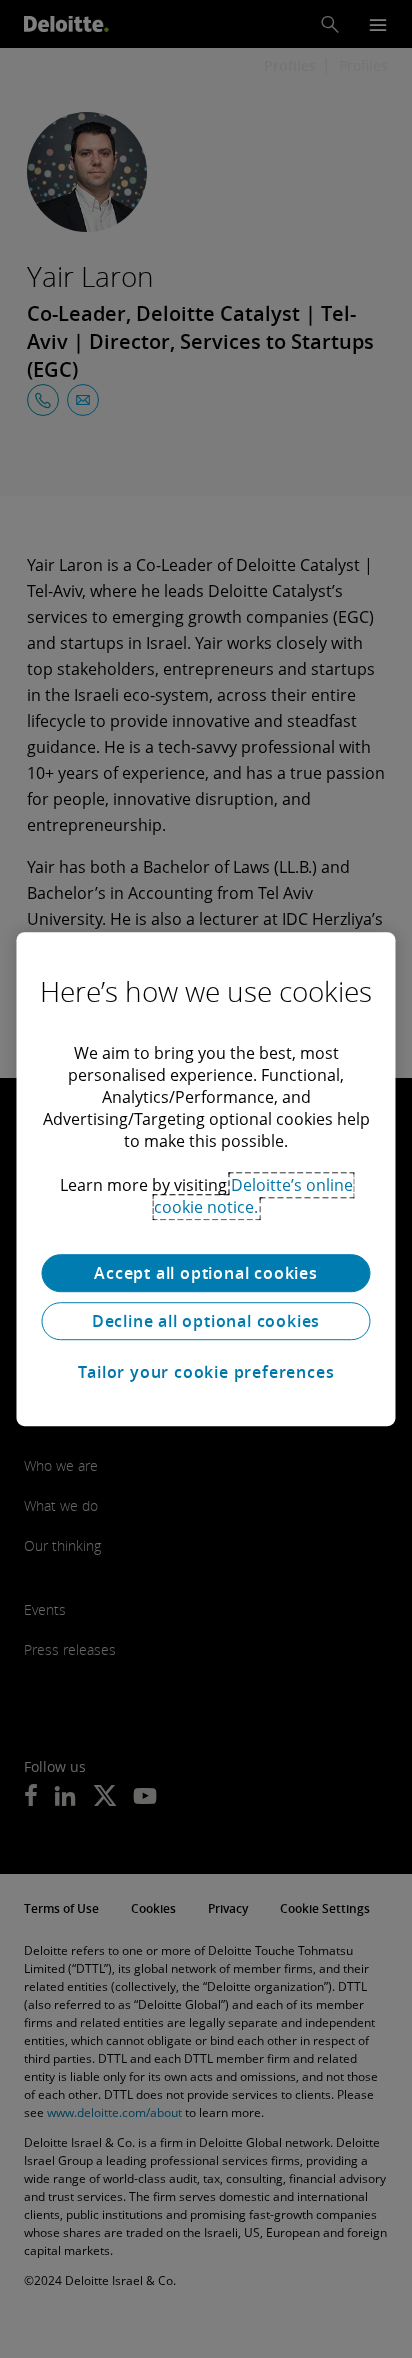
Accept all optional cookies (206, 1273)
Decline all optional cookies (206, 1321)
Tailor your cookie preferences (206, 1372)
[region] (205, 1179)
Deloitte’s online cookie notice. (253, 1196)
